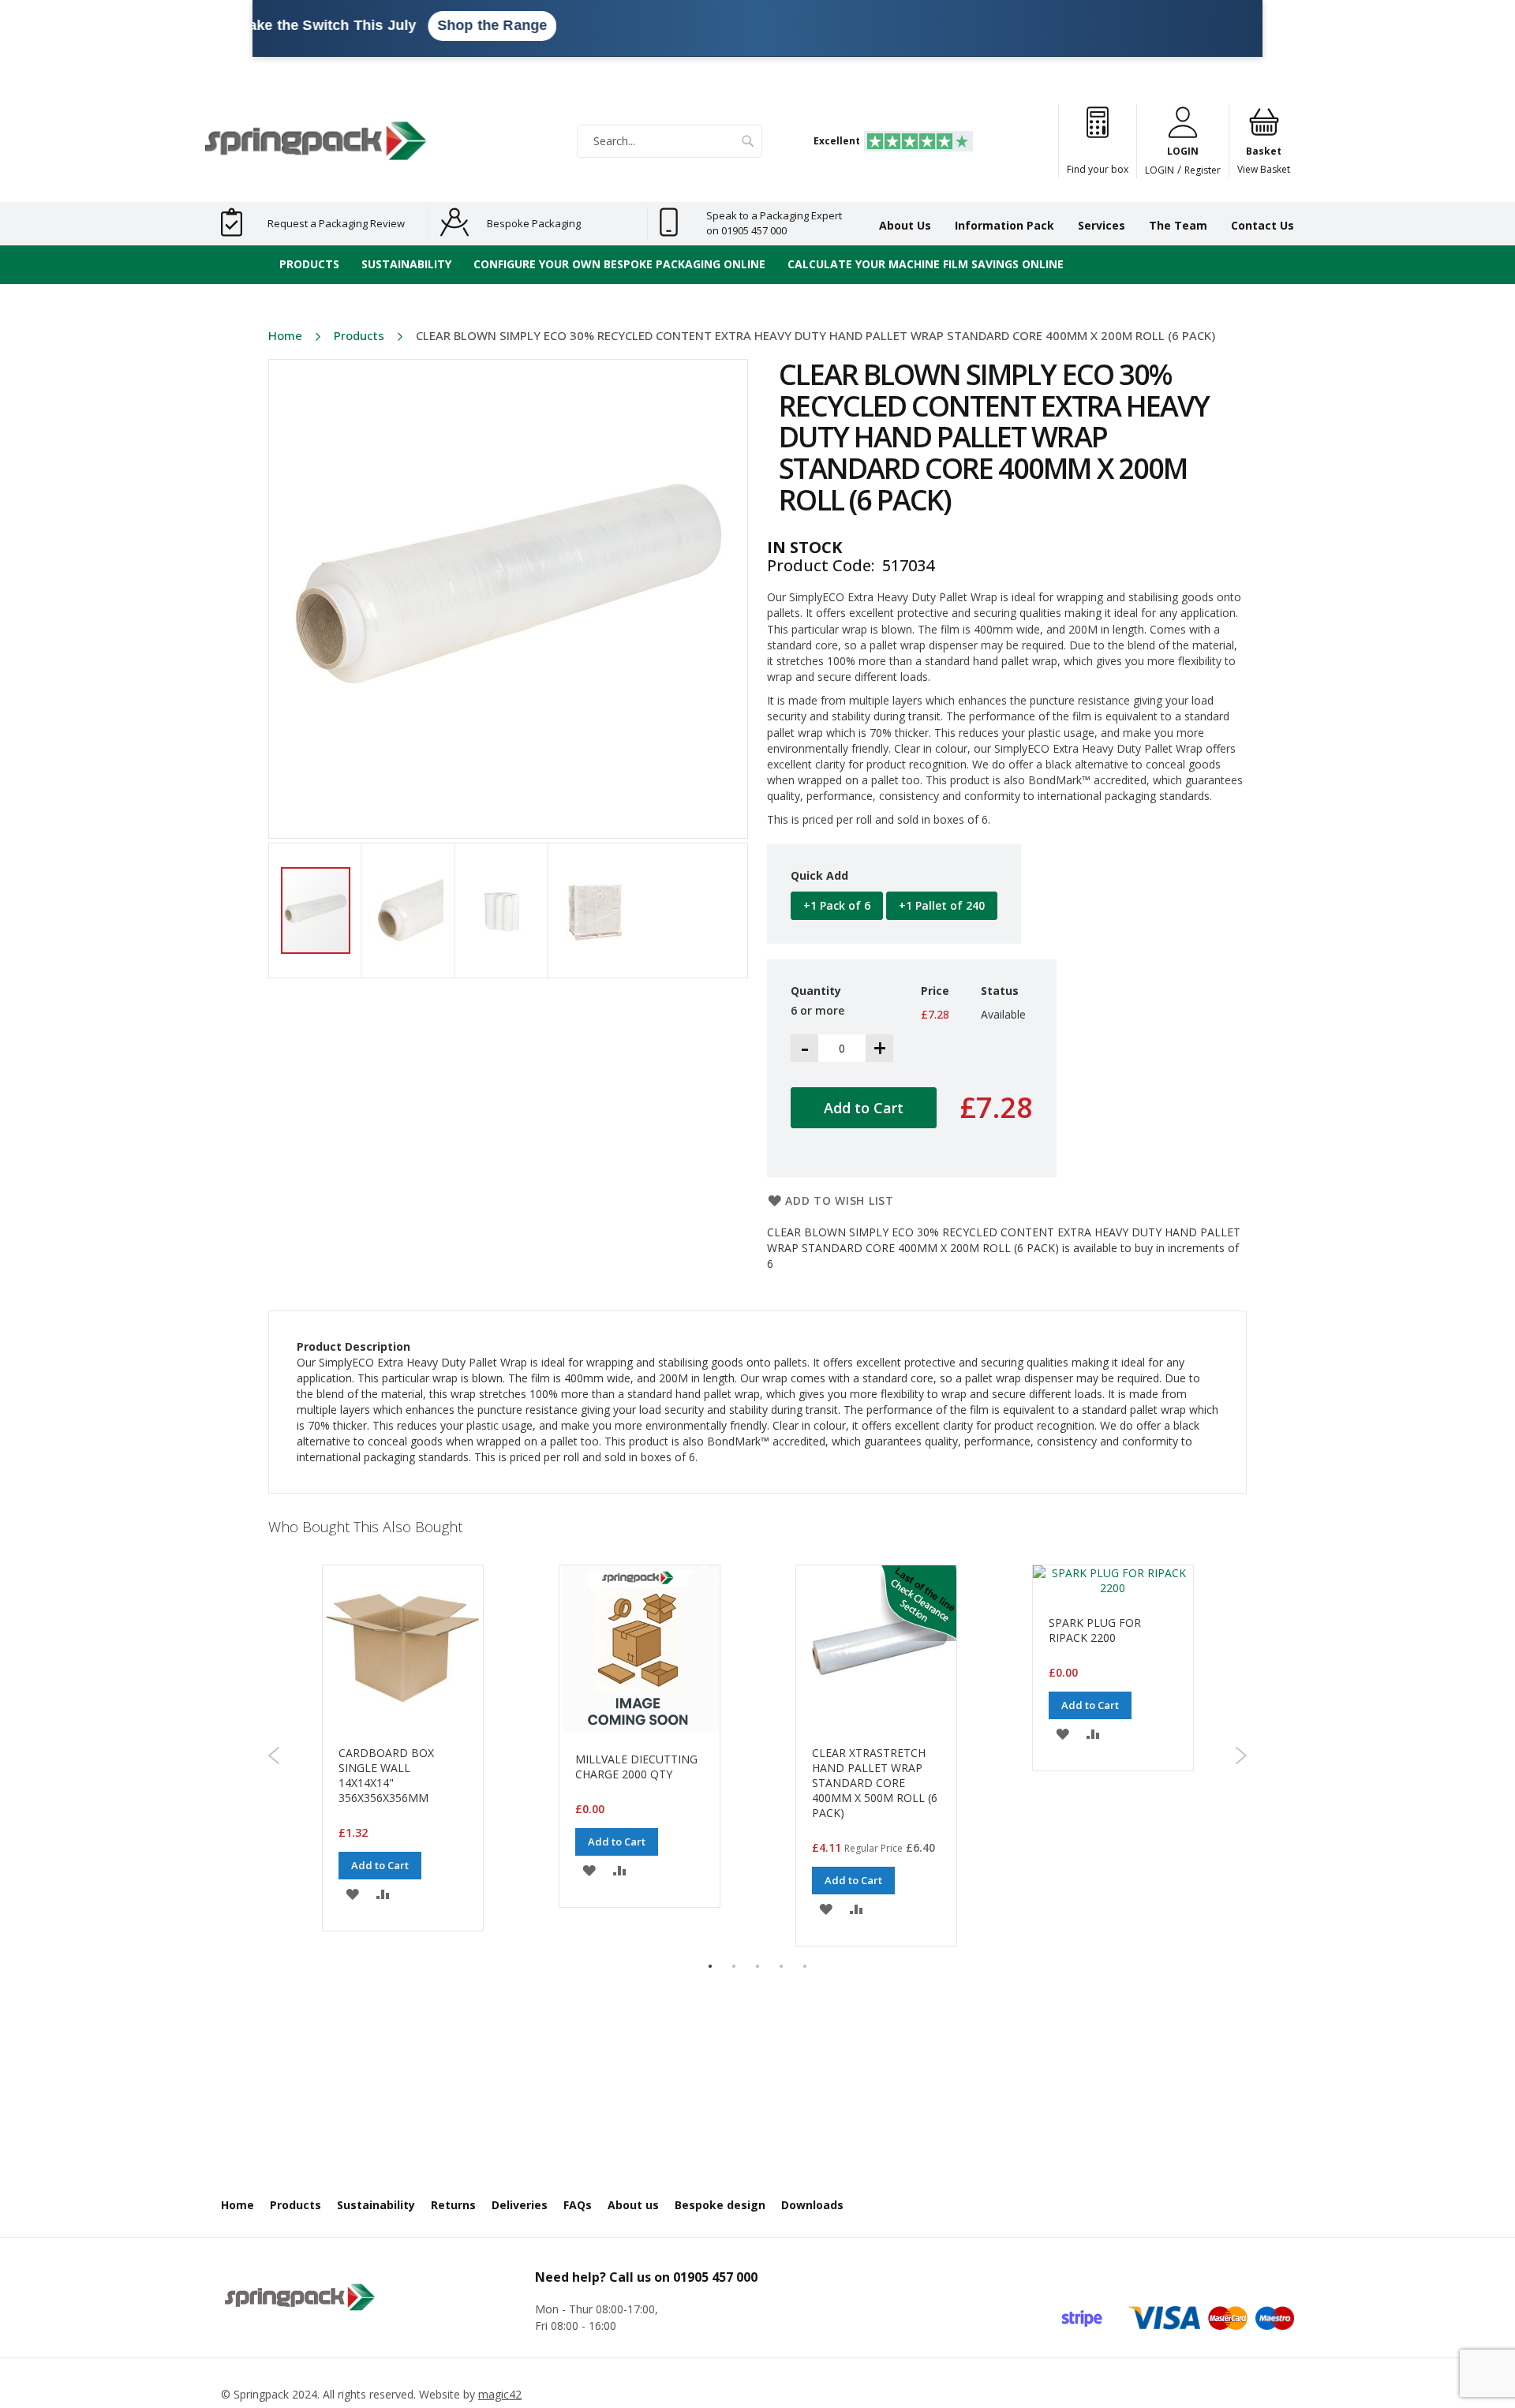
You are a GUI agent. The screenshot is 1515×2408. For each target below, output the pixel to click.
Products (359, 335)
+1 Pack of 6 (837, 905)
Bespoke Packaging (534, 223)
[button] (421, 910)
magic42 (500, 2394)
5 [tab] (805, 1966)
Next (1241, 1756)
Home (285, 335)
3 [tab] (757, 1966)
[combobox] (670, 141)
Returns (453, 2205)
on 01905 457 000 (746, 230)
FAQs (578, 2205)
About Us (905, 225)
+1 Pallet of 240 (942, 905)
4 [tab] (781, 1966)
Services (1102, 225)
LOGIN (1160, 170)
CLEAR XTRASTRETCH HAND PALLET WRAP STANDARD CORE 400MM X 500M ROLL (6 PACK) (875, 1783)
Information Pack (1004, 225)
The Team (1178, 225)
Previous (274, 1756)
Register (1203, 170)
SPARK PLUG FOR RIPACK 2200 (1095, 1630)
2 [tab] (734, 1966)
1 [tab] (710, 1966)
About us (633, 2205)
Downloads (812, 2205)
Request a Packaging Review (336, 223)
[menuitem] (309, 265)
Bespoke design (720, 2205)
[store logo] (316, 141)
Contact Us (1262, 225)
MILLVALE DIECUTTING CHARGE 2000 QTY (636, 1767)
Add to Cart (380, 1865)
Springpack (261, 2394)
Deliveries (520, 2205)
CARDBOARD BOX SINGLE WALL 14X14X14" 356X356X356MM (386, 1775)
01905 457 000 (715, 2277)
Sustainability (376, 2205)
